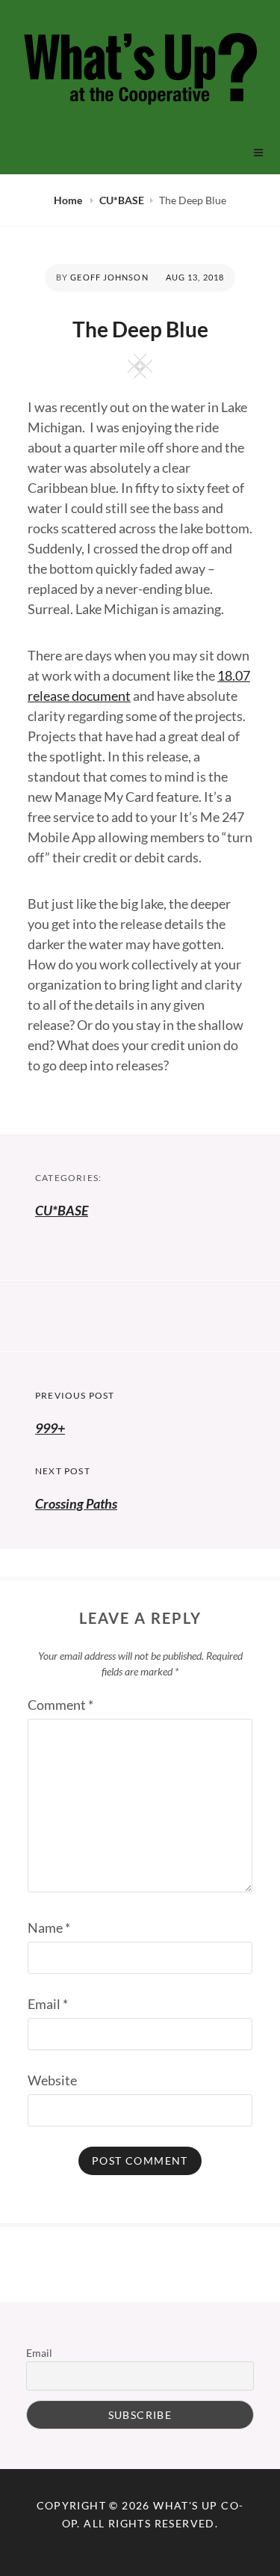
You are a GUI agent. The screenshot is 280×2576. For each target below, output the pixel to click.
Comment (60, 1705)
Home (69, 200)
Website (52, 2080)
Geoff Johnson (109, 277)
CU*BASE (122, 200)
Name (49, 1928)
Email (48, 2004)
